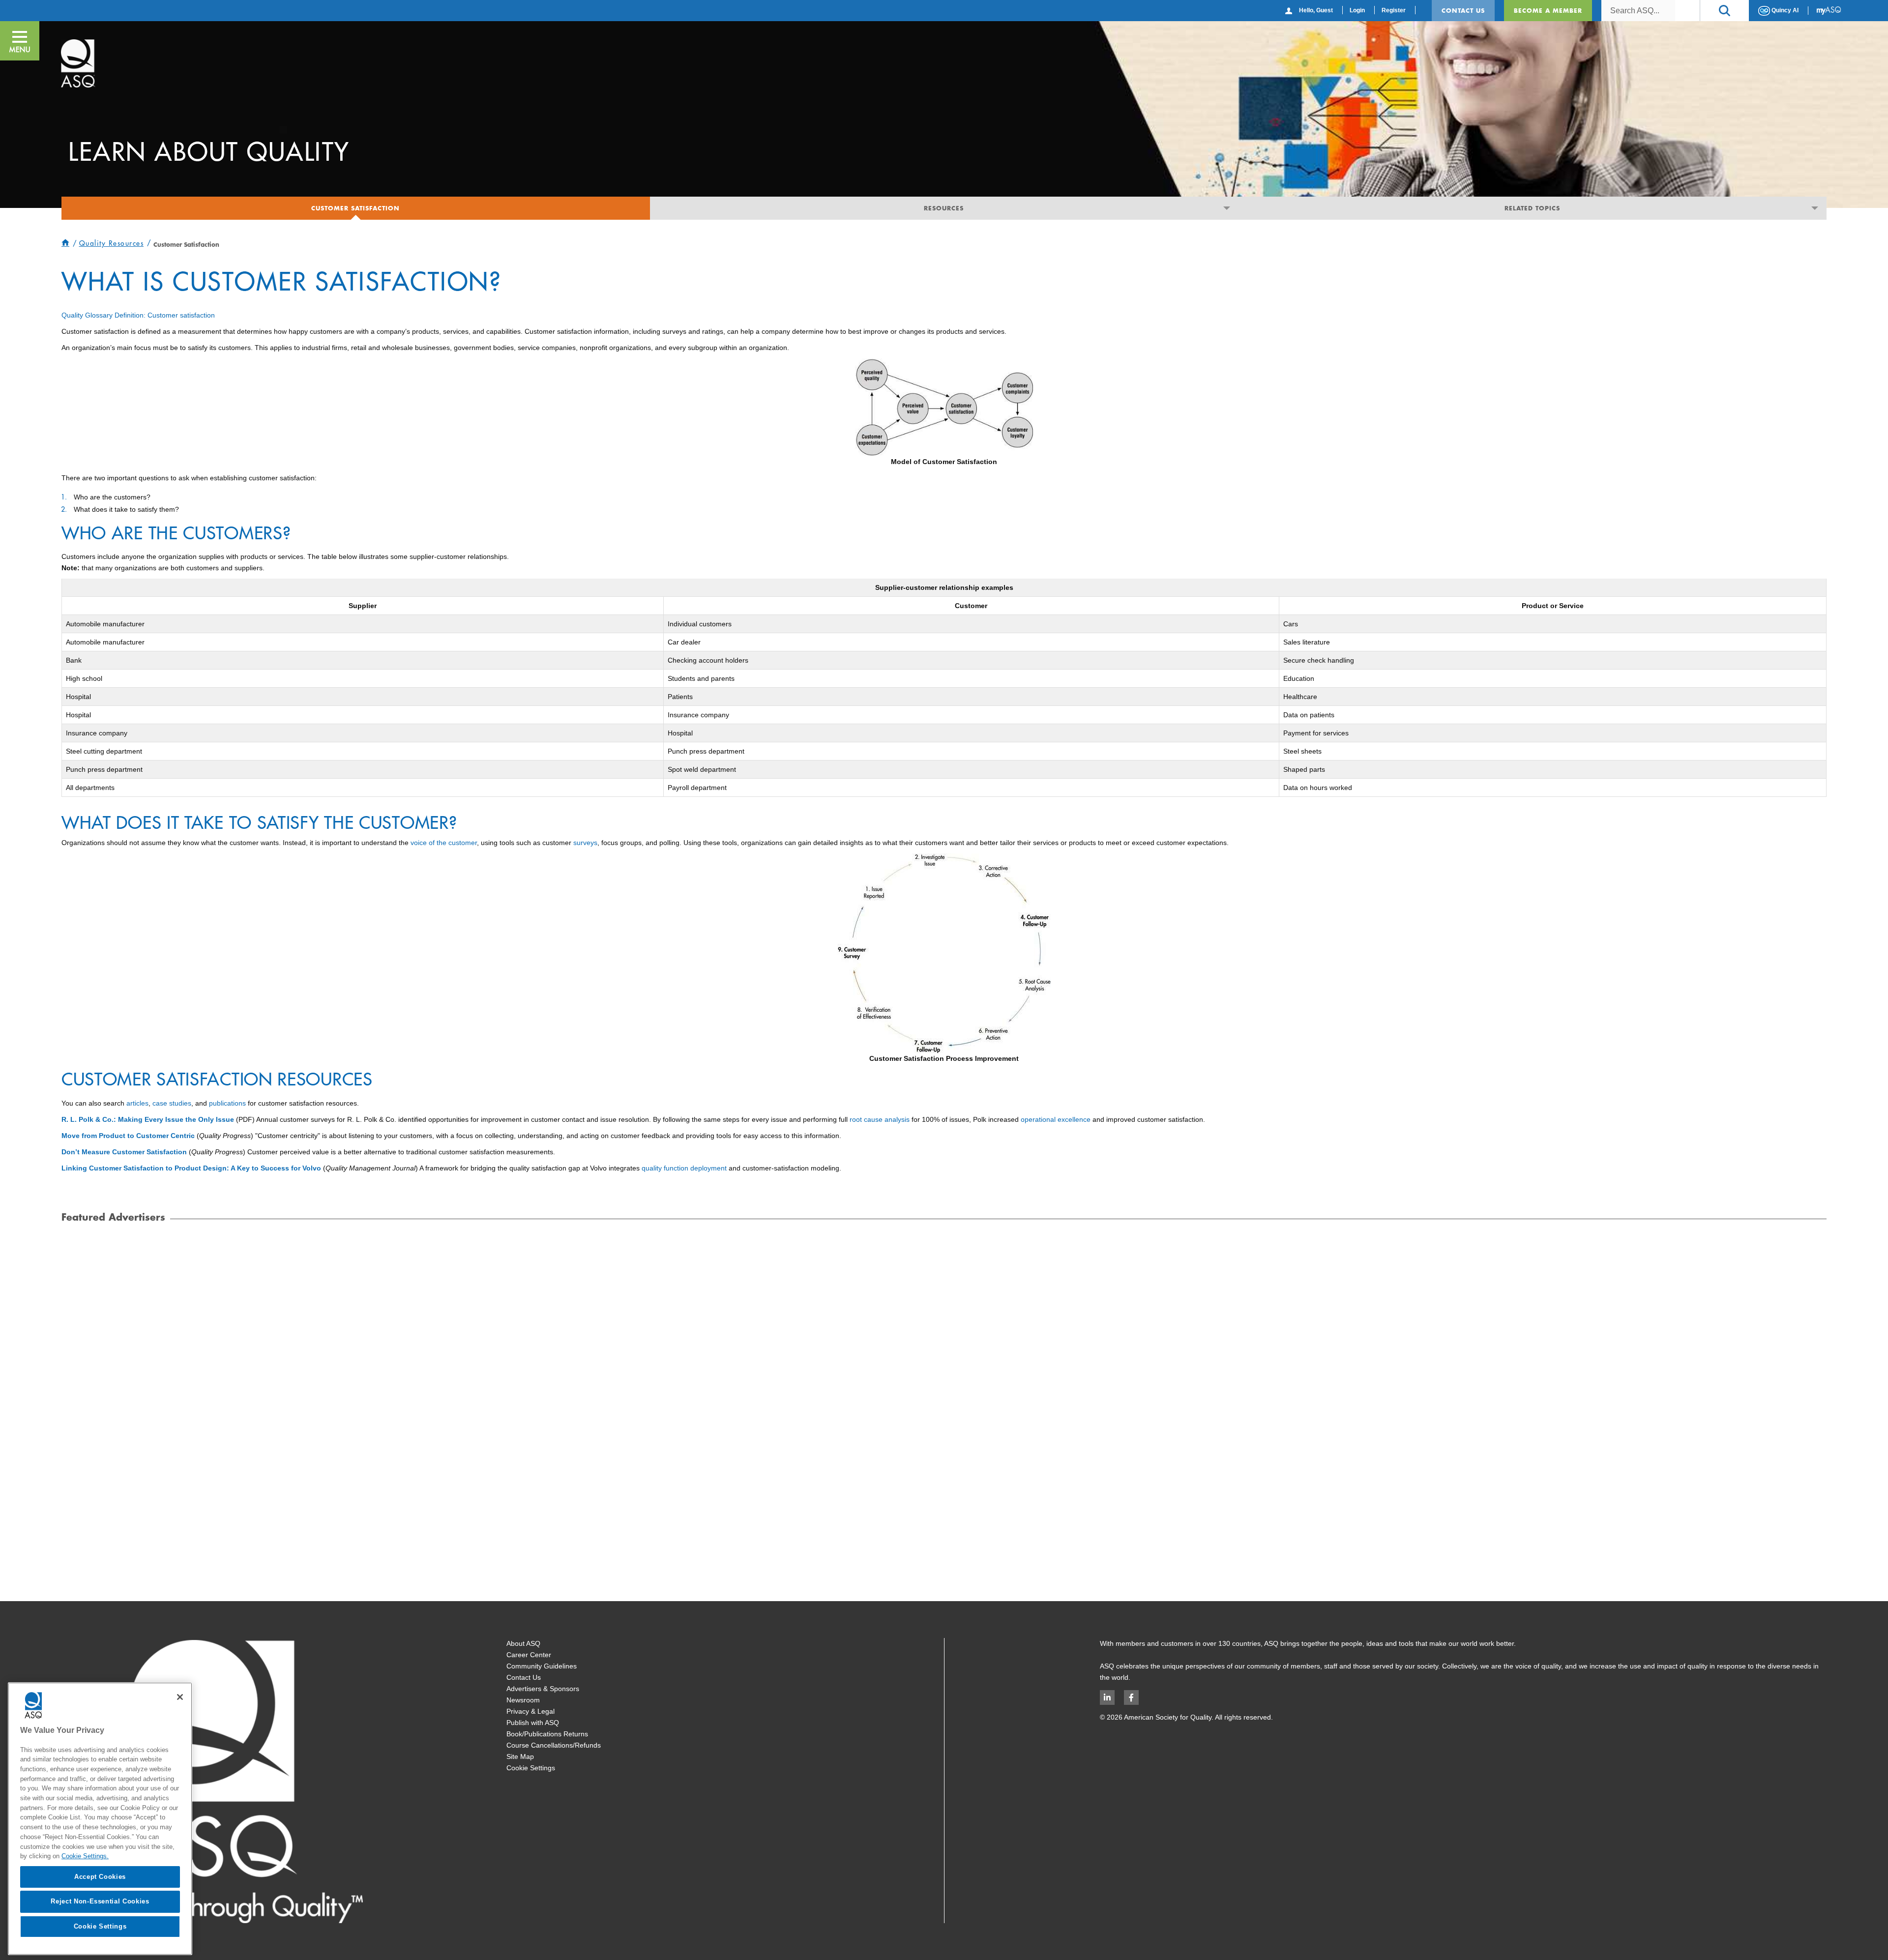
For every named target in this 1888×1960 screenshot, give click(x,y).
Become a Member (1548, 10)
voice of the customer (444, 843)
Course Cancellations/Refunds (554, 1745)
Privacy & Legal (531, 1711)
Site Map (520, 1756)
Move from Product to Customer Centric (128, 1136)
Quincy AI (1784, 10)
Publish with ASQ (533, 1723)
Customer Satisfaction (355, 208)
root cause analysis (880, 1119)
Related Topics (1532, 208)
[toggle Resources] (1226, 208)
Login (1357, 10)
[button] (1724, 11)
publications (227, 1103)
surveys (585, 843)
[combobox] (1638, 11)
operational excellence (1056, 1119)
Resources (944, 208)
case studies (172, 1103)
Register (1394, 10)
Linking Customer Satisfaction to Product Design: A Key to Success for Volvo (191, 1168)
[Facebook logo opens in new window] (1131, 1697)
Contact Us (1463, 10)
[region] (100, 1819)
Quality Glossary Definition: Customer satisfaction (138, 315)
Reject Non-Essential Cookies (100, 1901)
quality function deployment (684, 1168)
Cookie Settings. (85, 1856)
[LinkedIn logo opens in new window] (1107, 1697)
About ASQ (523, 1643)
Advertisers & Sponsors (543, 1689)
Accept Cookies (100, 1877)
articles (137, 1103)
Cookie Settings (531, 1768)
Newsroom (523, 1700)
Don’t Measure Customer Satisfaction (124, 1152)
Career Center (529, 1655)
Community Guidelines (542, 1666)
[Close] (180, 1697)
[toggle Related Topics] (1815, 208)
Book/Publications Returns (547, 1734)
